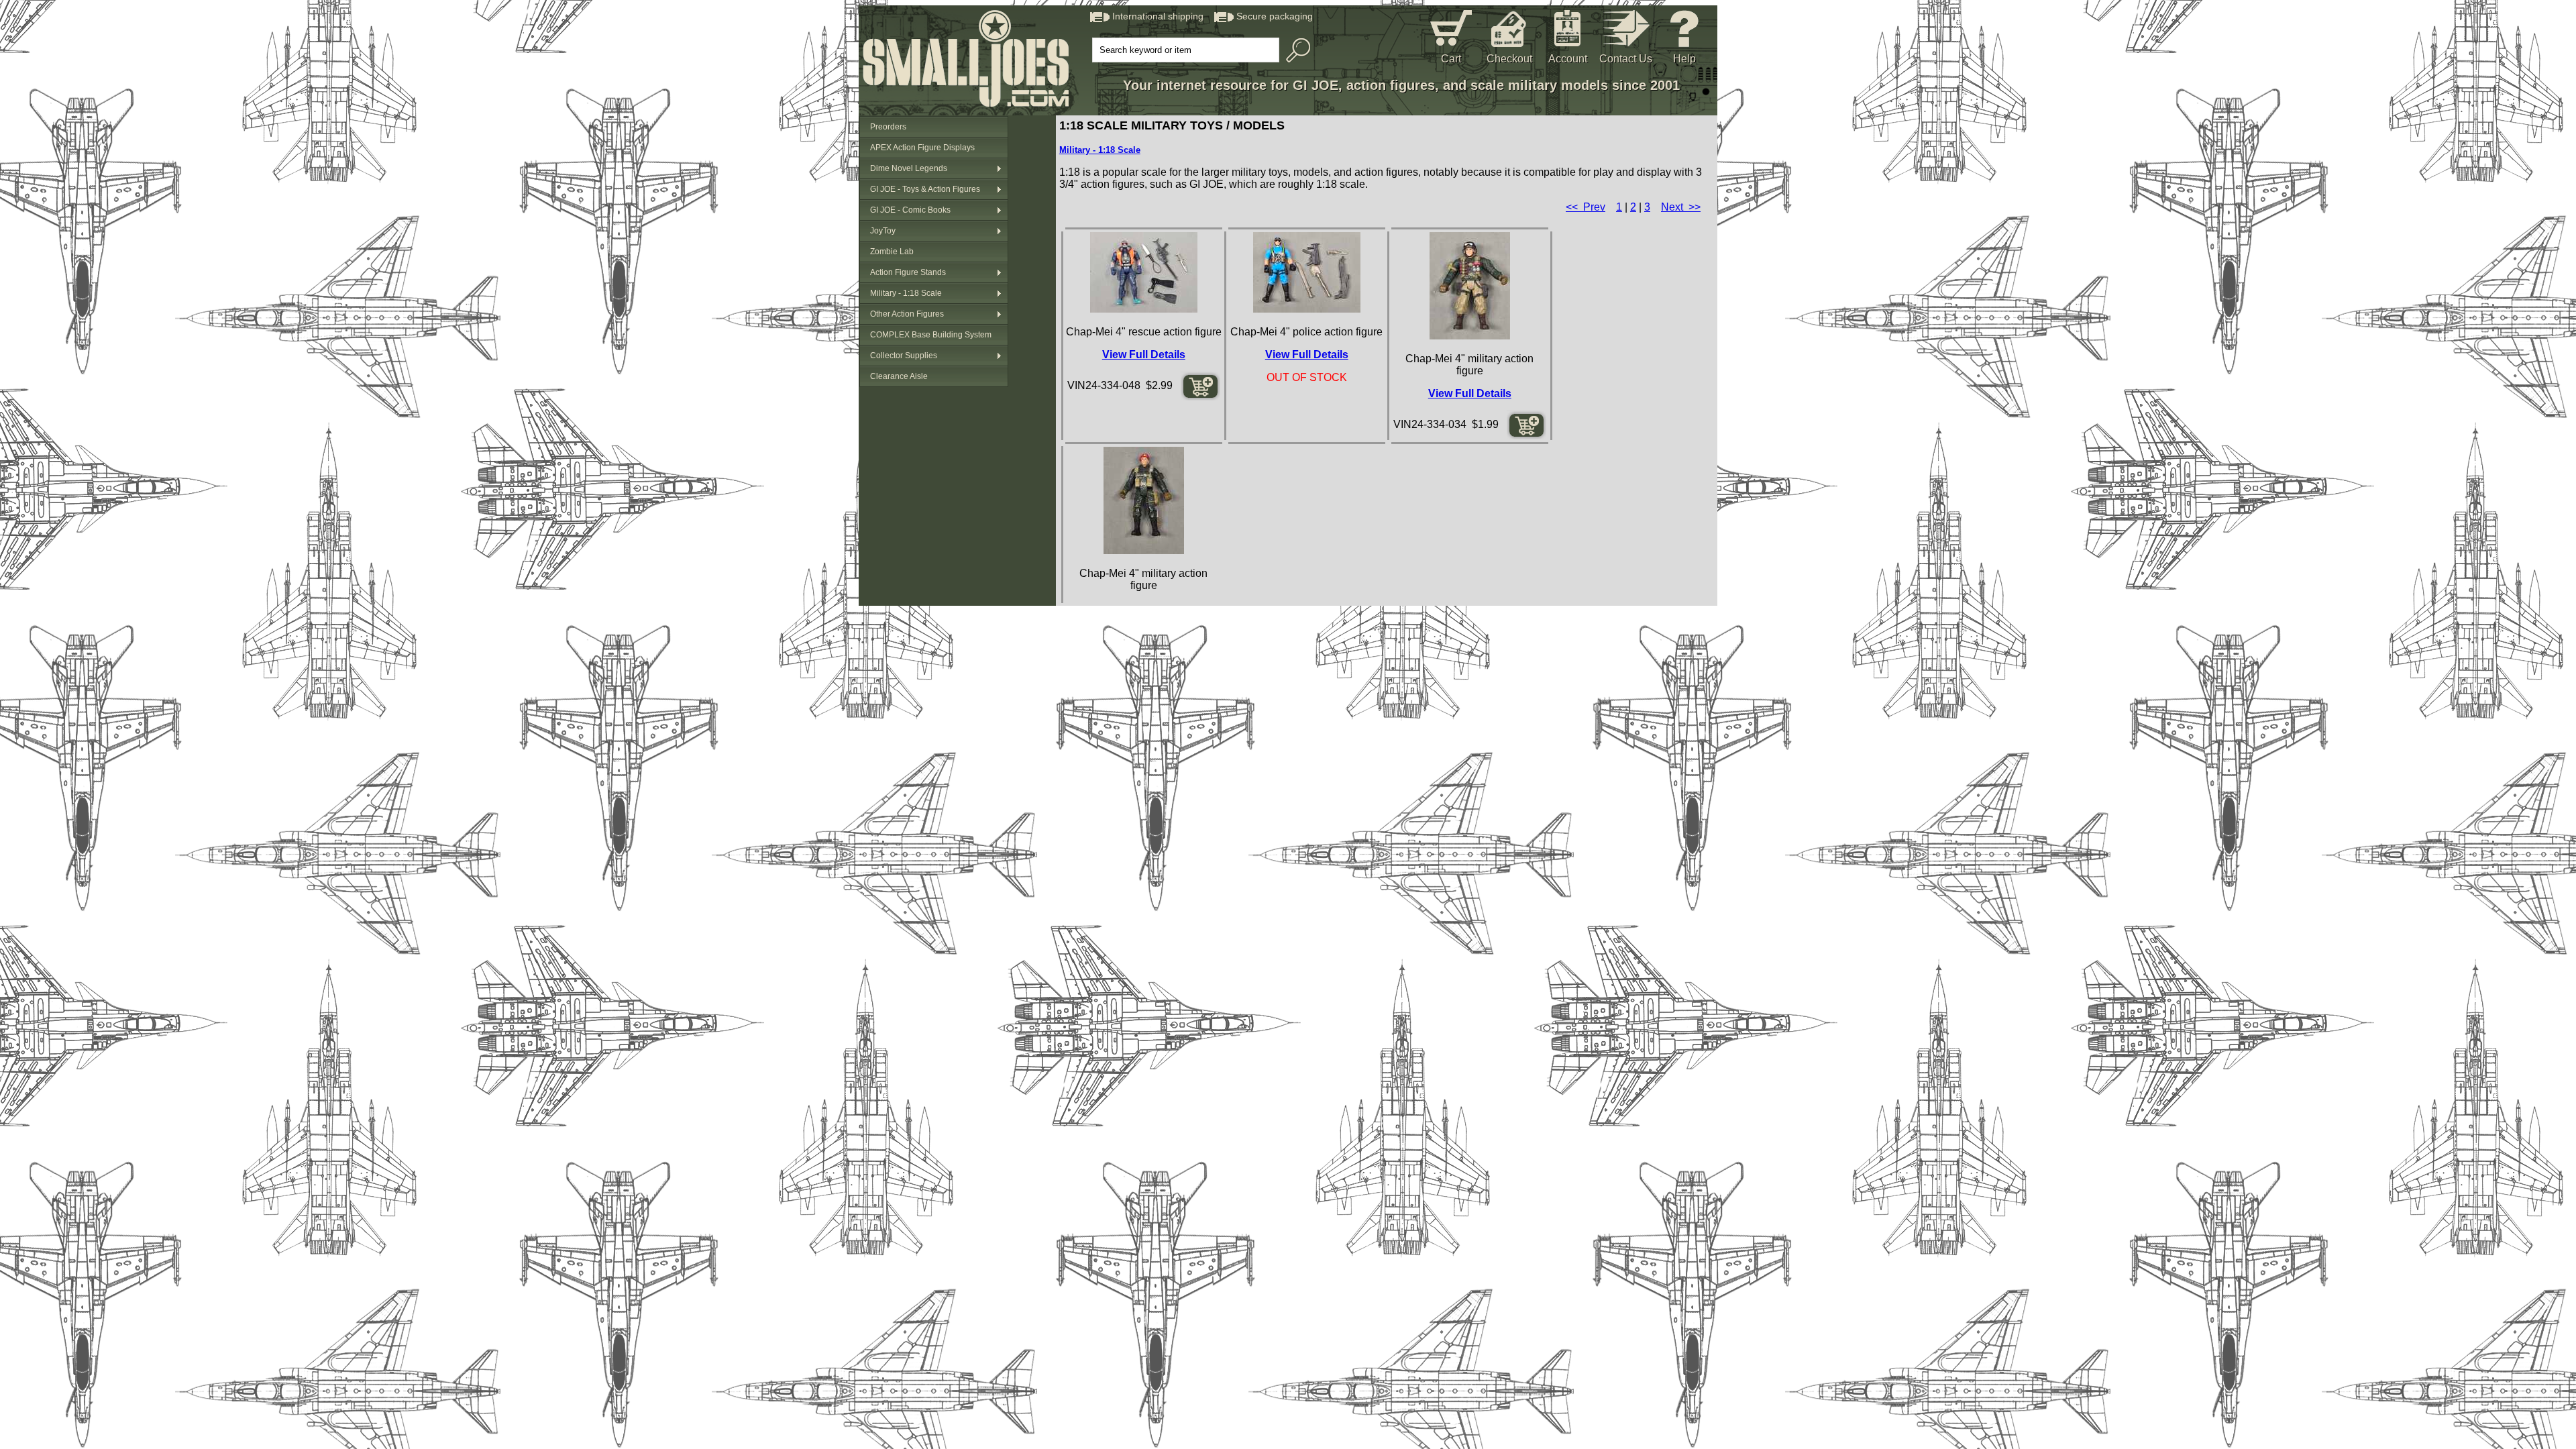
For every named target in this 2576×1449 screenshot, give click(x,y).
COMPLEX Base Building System (931, 335)
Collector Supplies (904, 356)
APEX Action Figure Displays (922, 148)
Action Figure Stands (908, 272)
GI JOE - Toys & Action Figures (925, 189)
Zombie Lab (892, 252)
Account (1568, 59)
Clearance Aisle (899, 376)
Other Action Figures (907, 314)
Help (1684, 59)
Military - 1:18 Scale (906, 293)
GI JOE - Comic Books (910, 210)
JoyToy (883, 231)
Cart (1451, 59)
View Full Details (1144, 355)
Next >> (1681, 207)
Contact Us (1626, 59)
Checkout (1509, 59)
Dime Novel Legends (909, 168)
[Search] (1295, 50)
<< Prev (1586, 207)
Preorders (888, 127)
